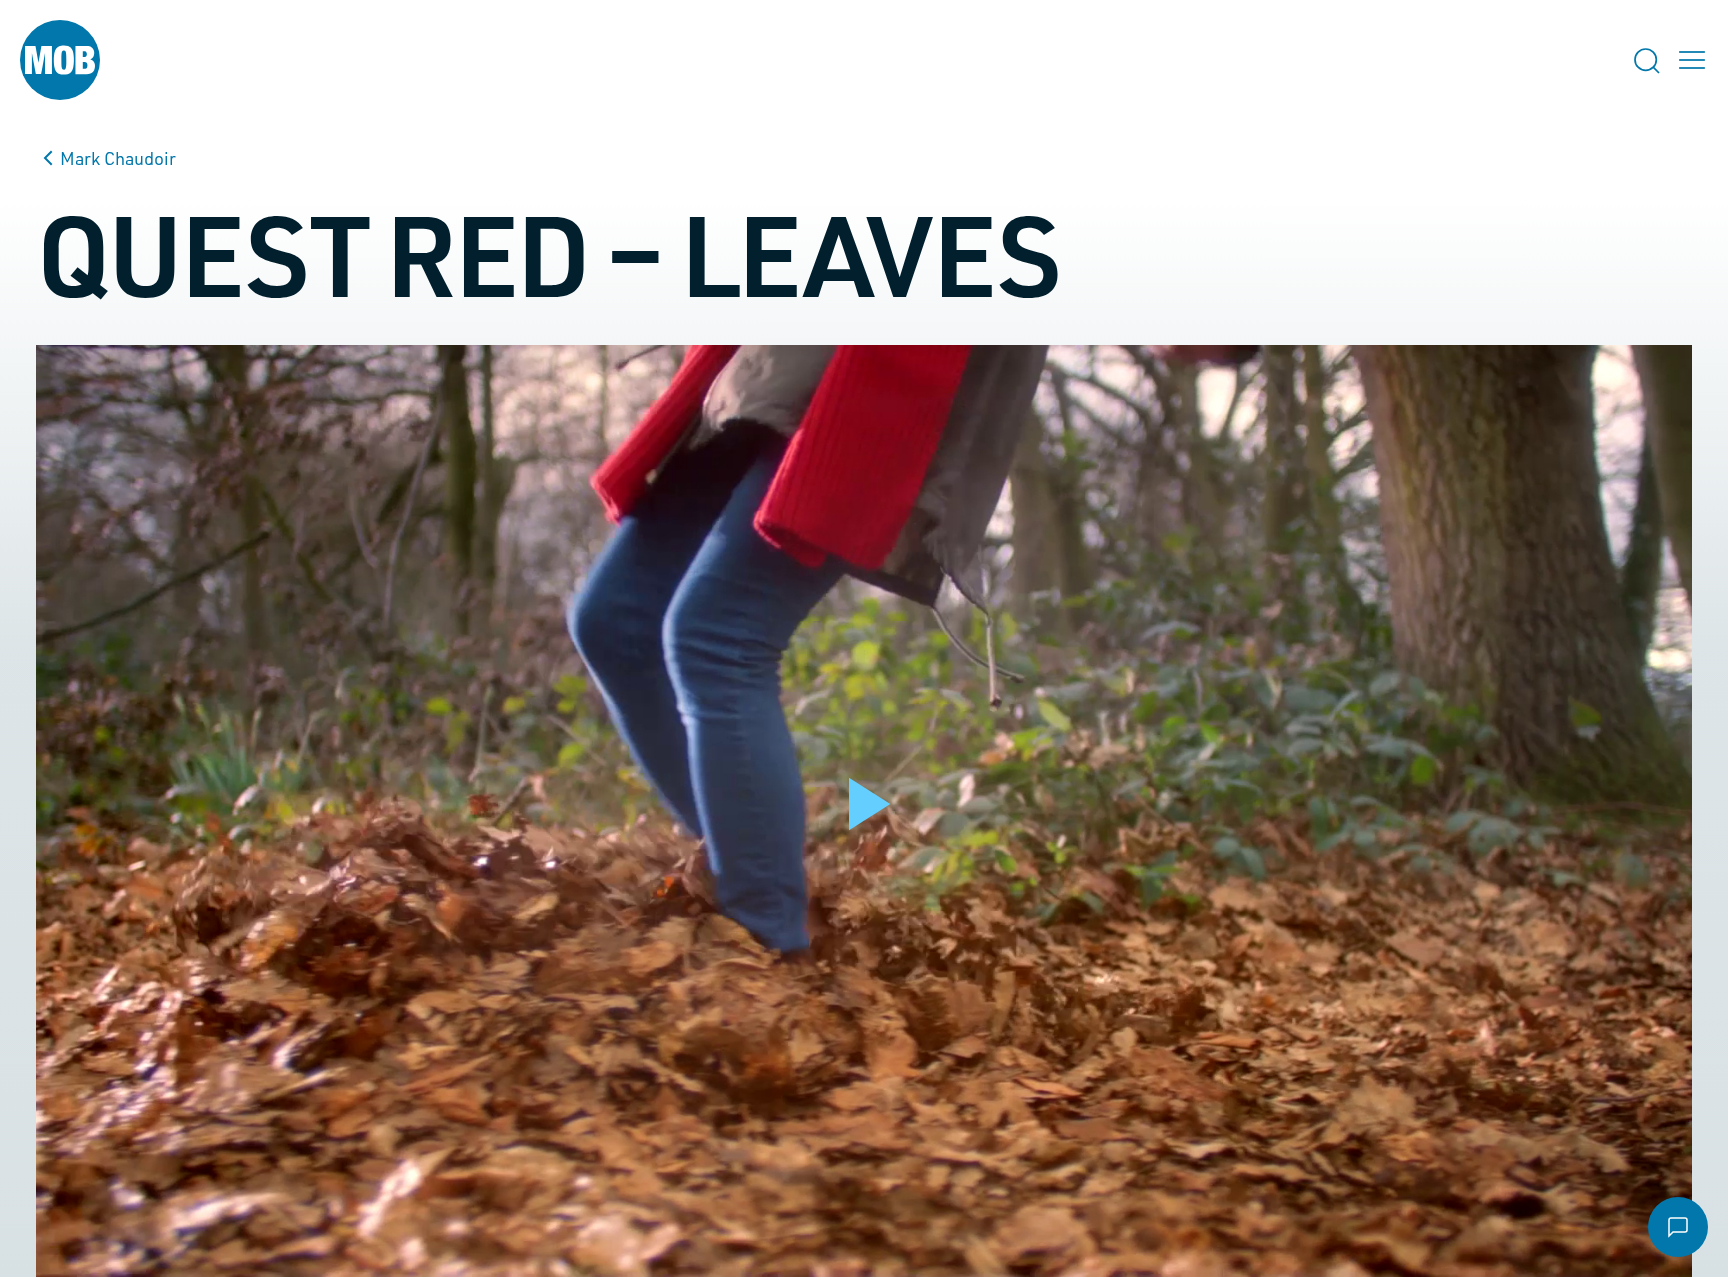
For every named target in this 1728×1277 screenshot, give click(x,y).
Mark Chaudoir (118, 158)
